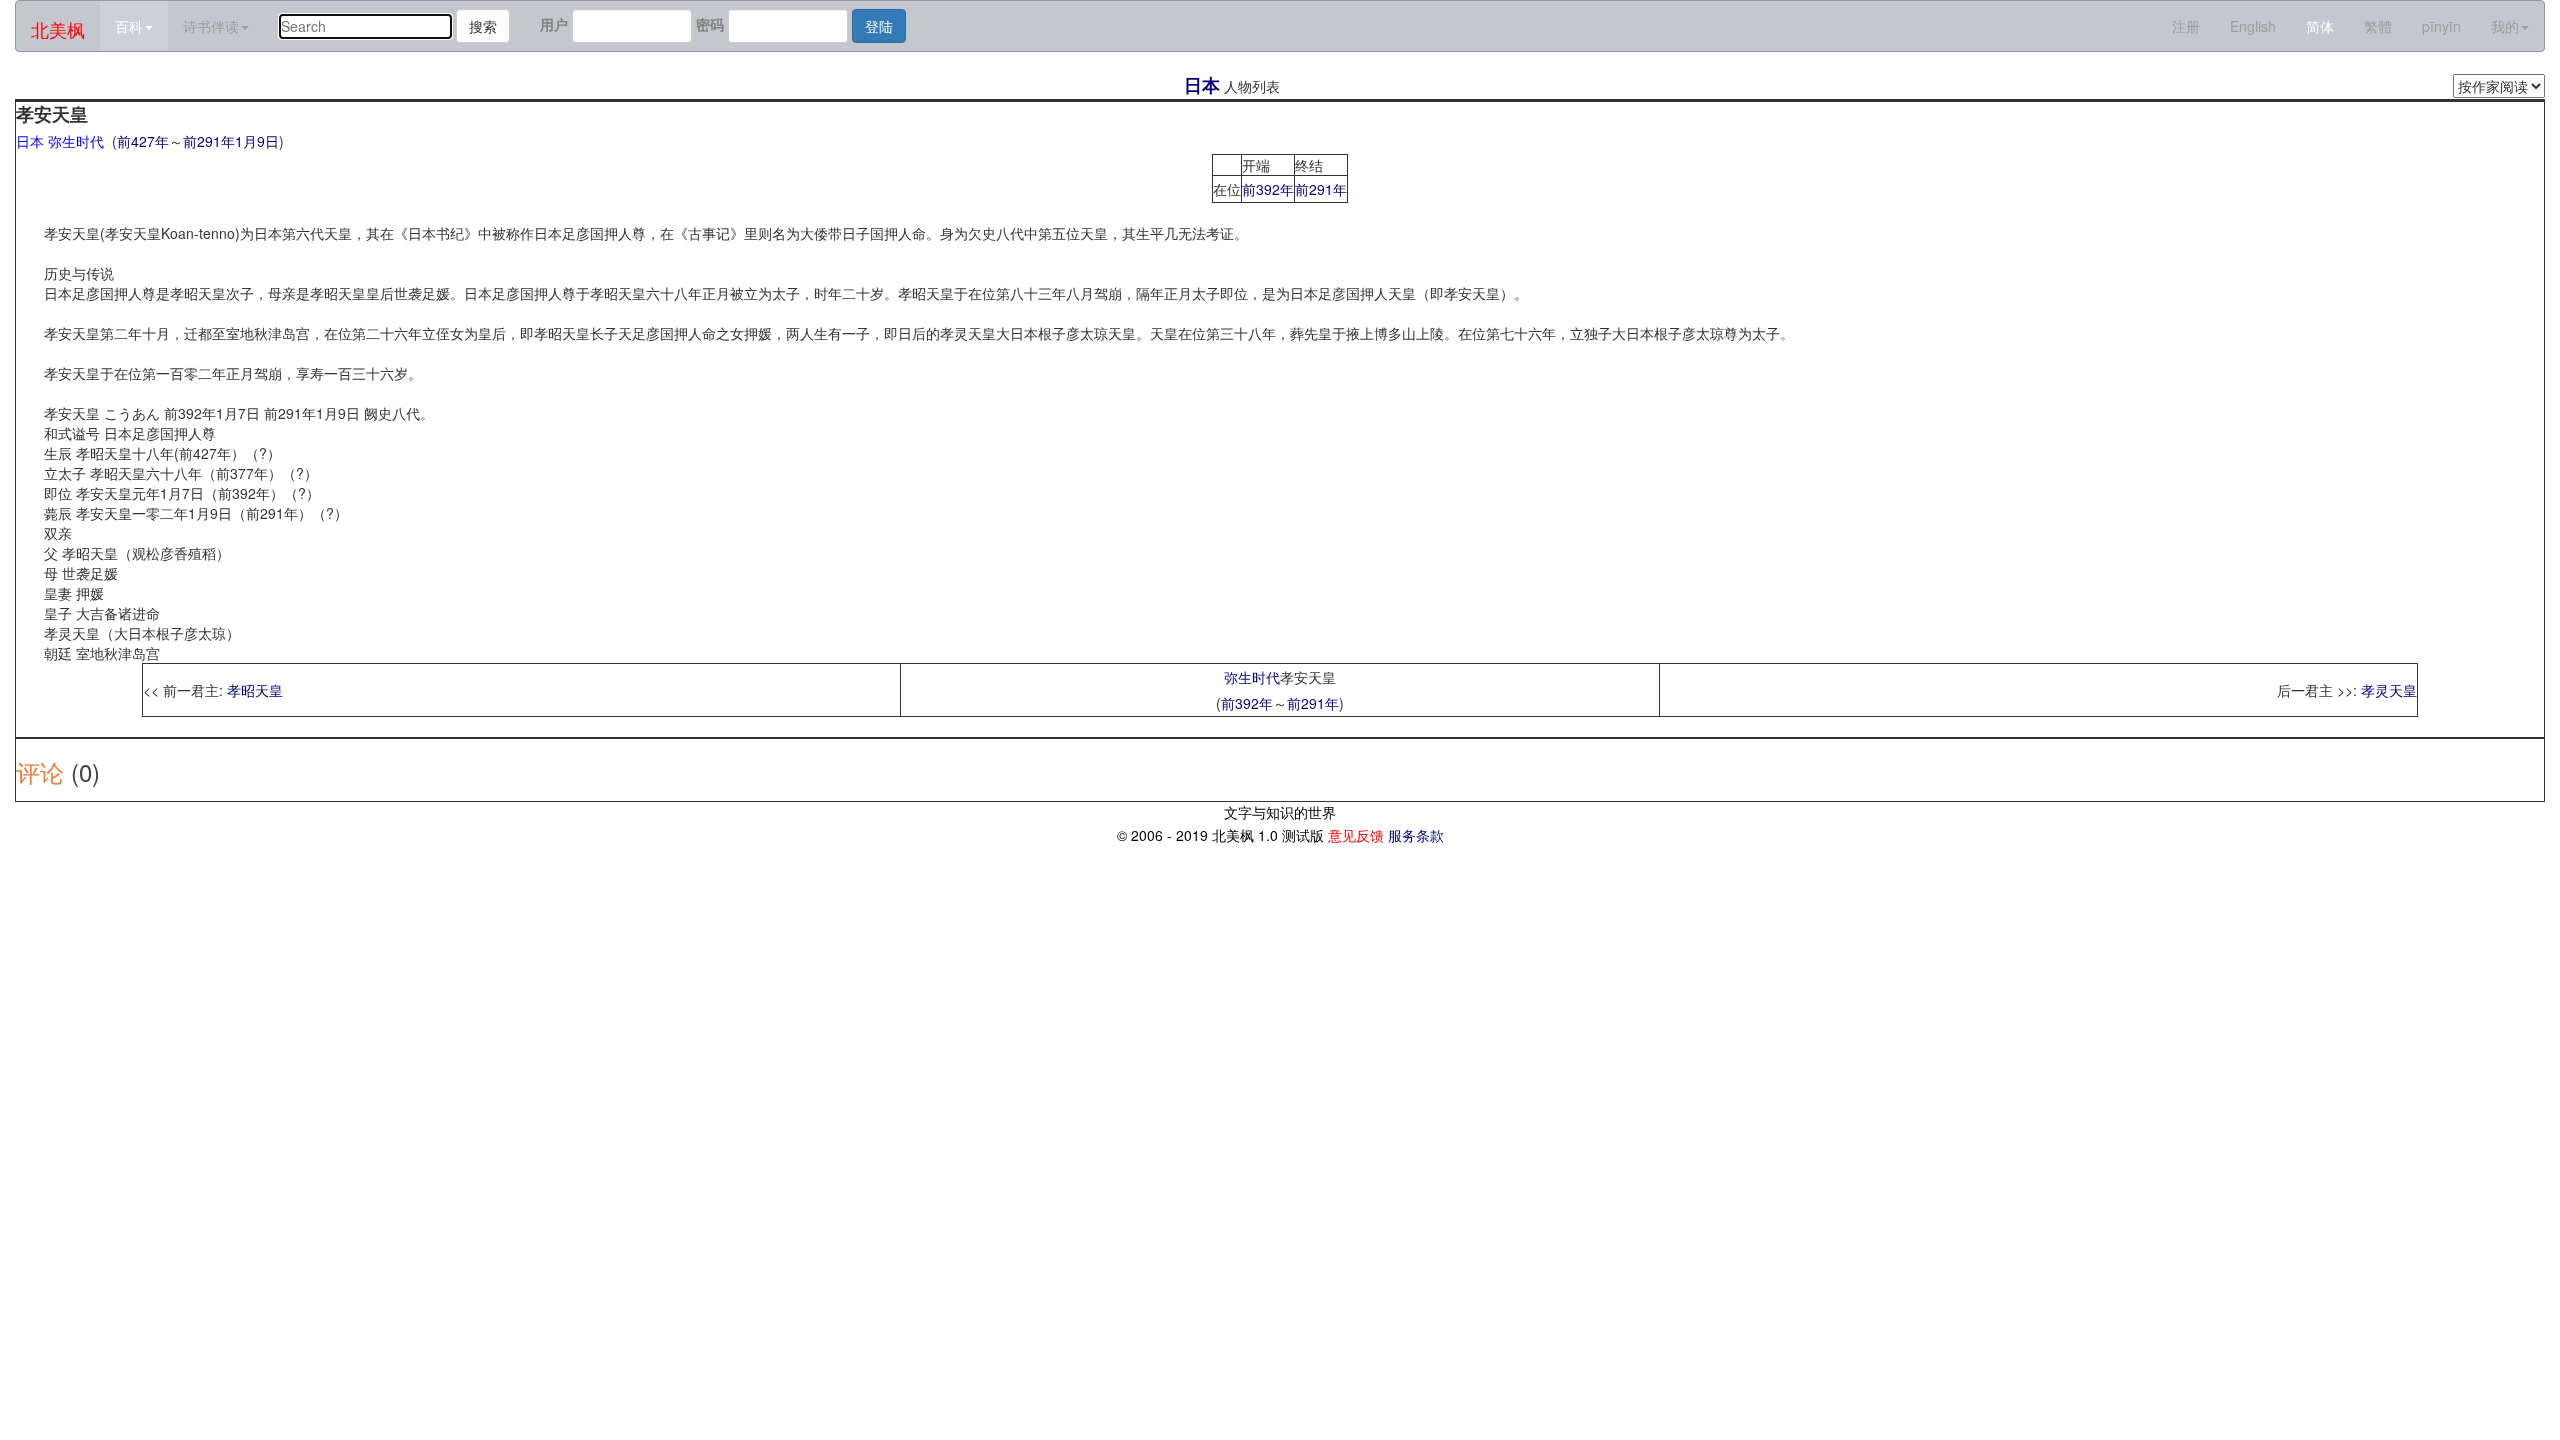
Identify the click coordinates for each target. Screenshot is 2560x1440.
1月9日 (257, 141)
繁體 (2378, 26)
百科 (129, 26)
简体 (2320, 26)
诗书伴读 (211, 26)
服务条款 (1416, 835)
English (2253, 26)
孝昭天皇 (255, 690)
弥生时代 (1252, 677)
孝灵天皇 (2389, 690)
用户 (554, 24)
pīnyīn (2441, 26)
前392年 (1268, 189)
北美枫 (58, 29)
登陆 (879, 26)
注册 (2186, 26)
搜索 (483, 26)
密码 (710, 24)
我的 (2505, 26)
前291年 (209, 141)
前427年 (143, 141)
